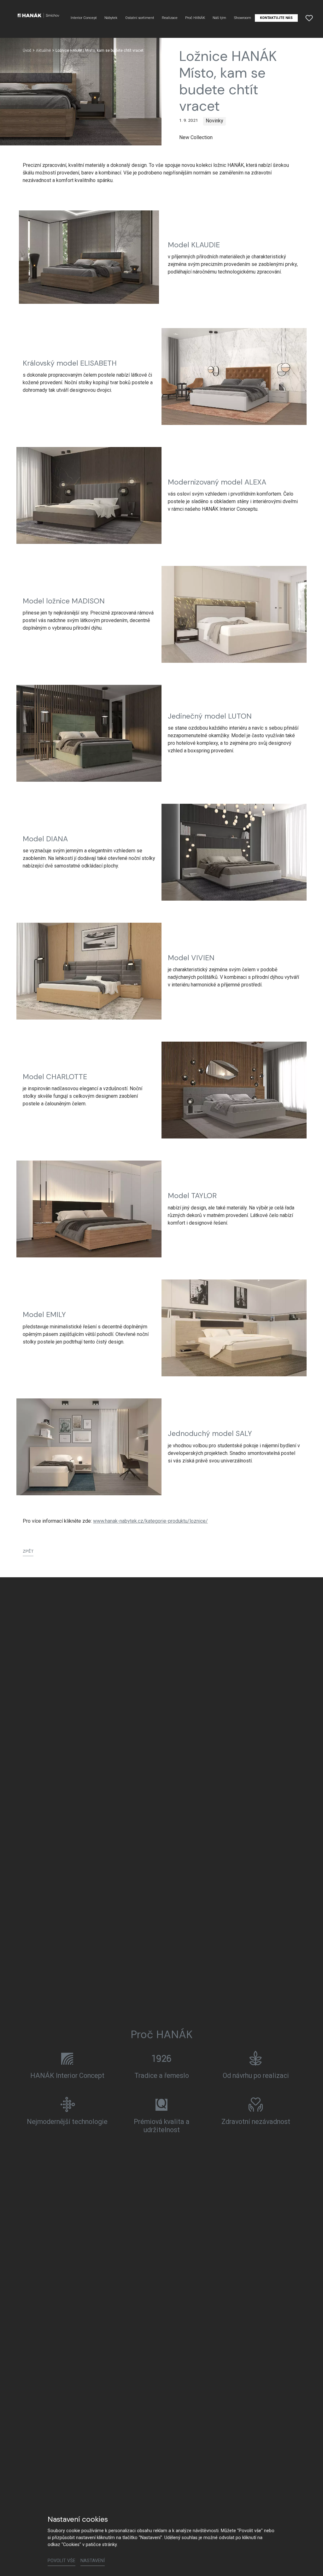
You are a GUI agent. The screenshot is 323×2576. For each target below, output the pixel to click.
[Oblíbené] (309, 18)
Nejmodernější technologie (67, 2122)
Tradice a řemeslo (162, 2076)
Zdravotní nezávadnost (256, 2122)
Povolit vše (62, 2561)
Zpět (28, 1551)
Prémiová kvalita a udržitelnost (162, 2126)
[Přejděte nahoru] (309, 2562)
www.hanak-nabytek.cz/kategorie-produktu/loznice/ (150, 1521)
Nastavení (93, 2561)
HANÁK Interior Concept (67, 2076)
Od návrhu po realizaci (256, 2076)
